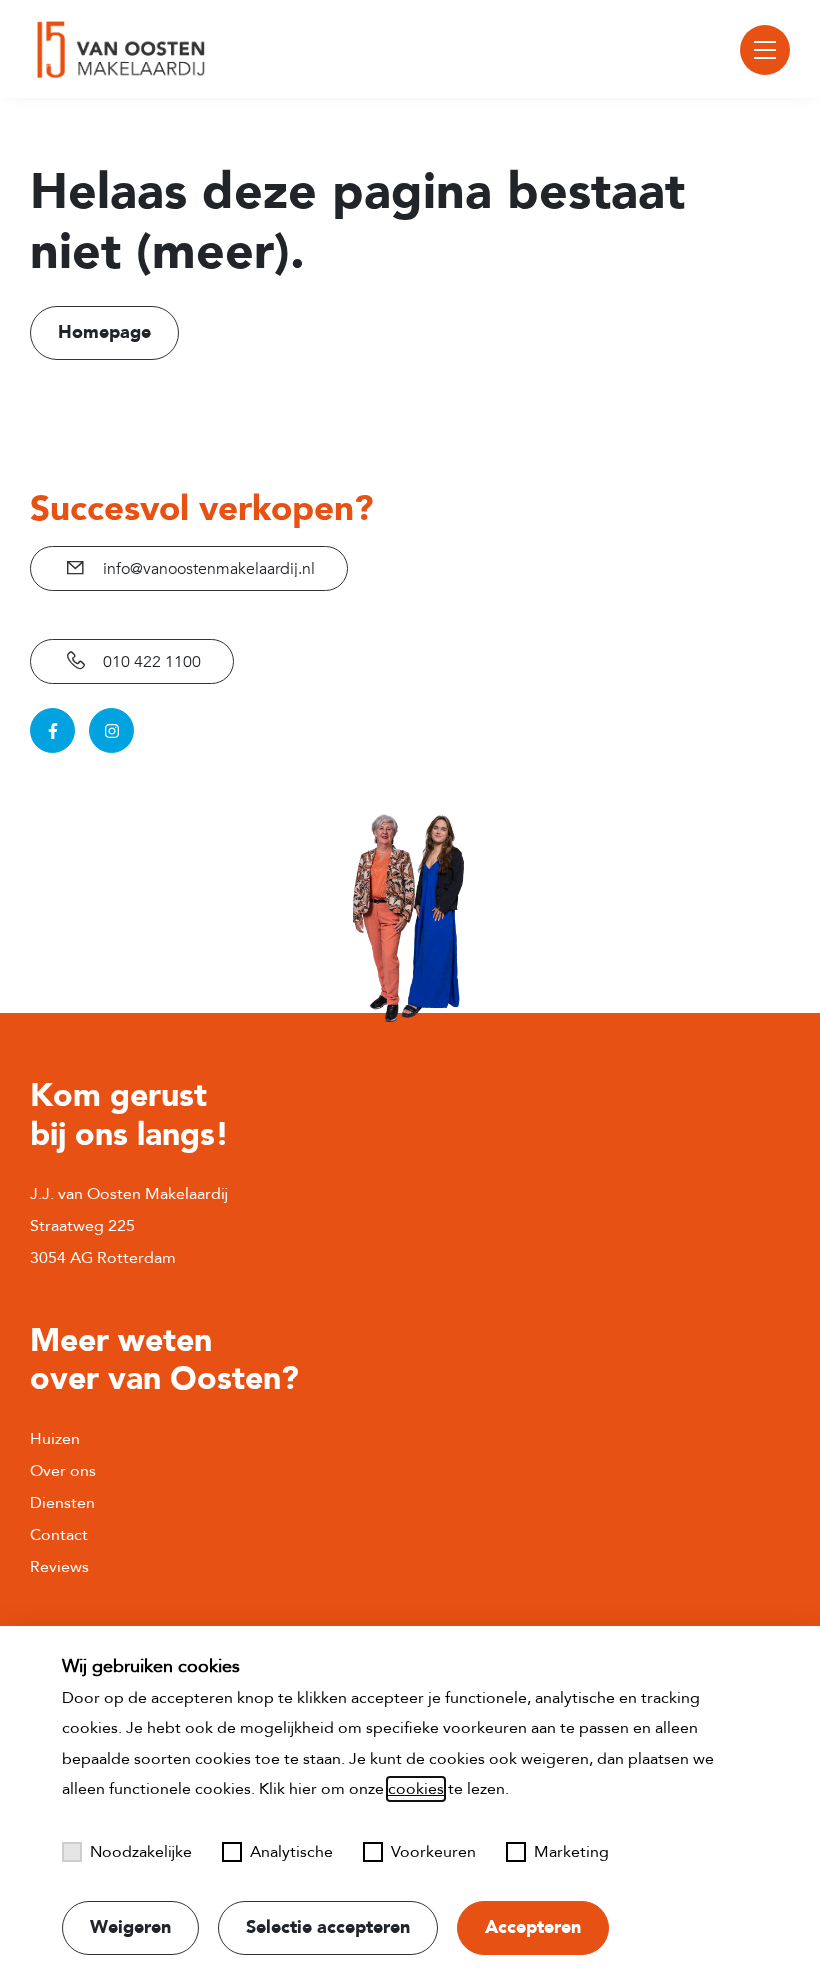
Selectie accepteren (328, 1927)
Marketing (571, 1852)
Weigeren (130, 1927)
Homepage (104, 332)
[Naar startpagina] (118, 49)
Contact (59, 1535)
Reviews (59, 1567)
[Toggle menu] (765, 50)
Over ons (63, 1471)
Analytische (291, 1852)
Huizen (55, 1439)
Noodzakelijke (141, 1852)
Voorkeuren (433, 1852)
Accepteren (533, 1927)
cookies (416, 1789)
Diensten (62, 1503)
